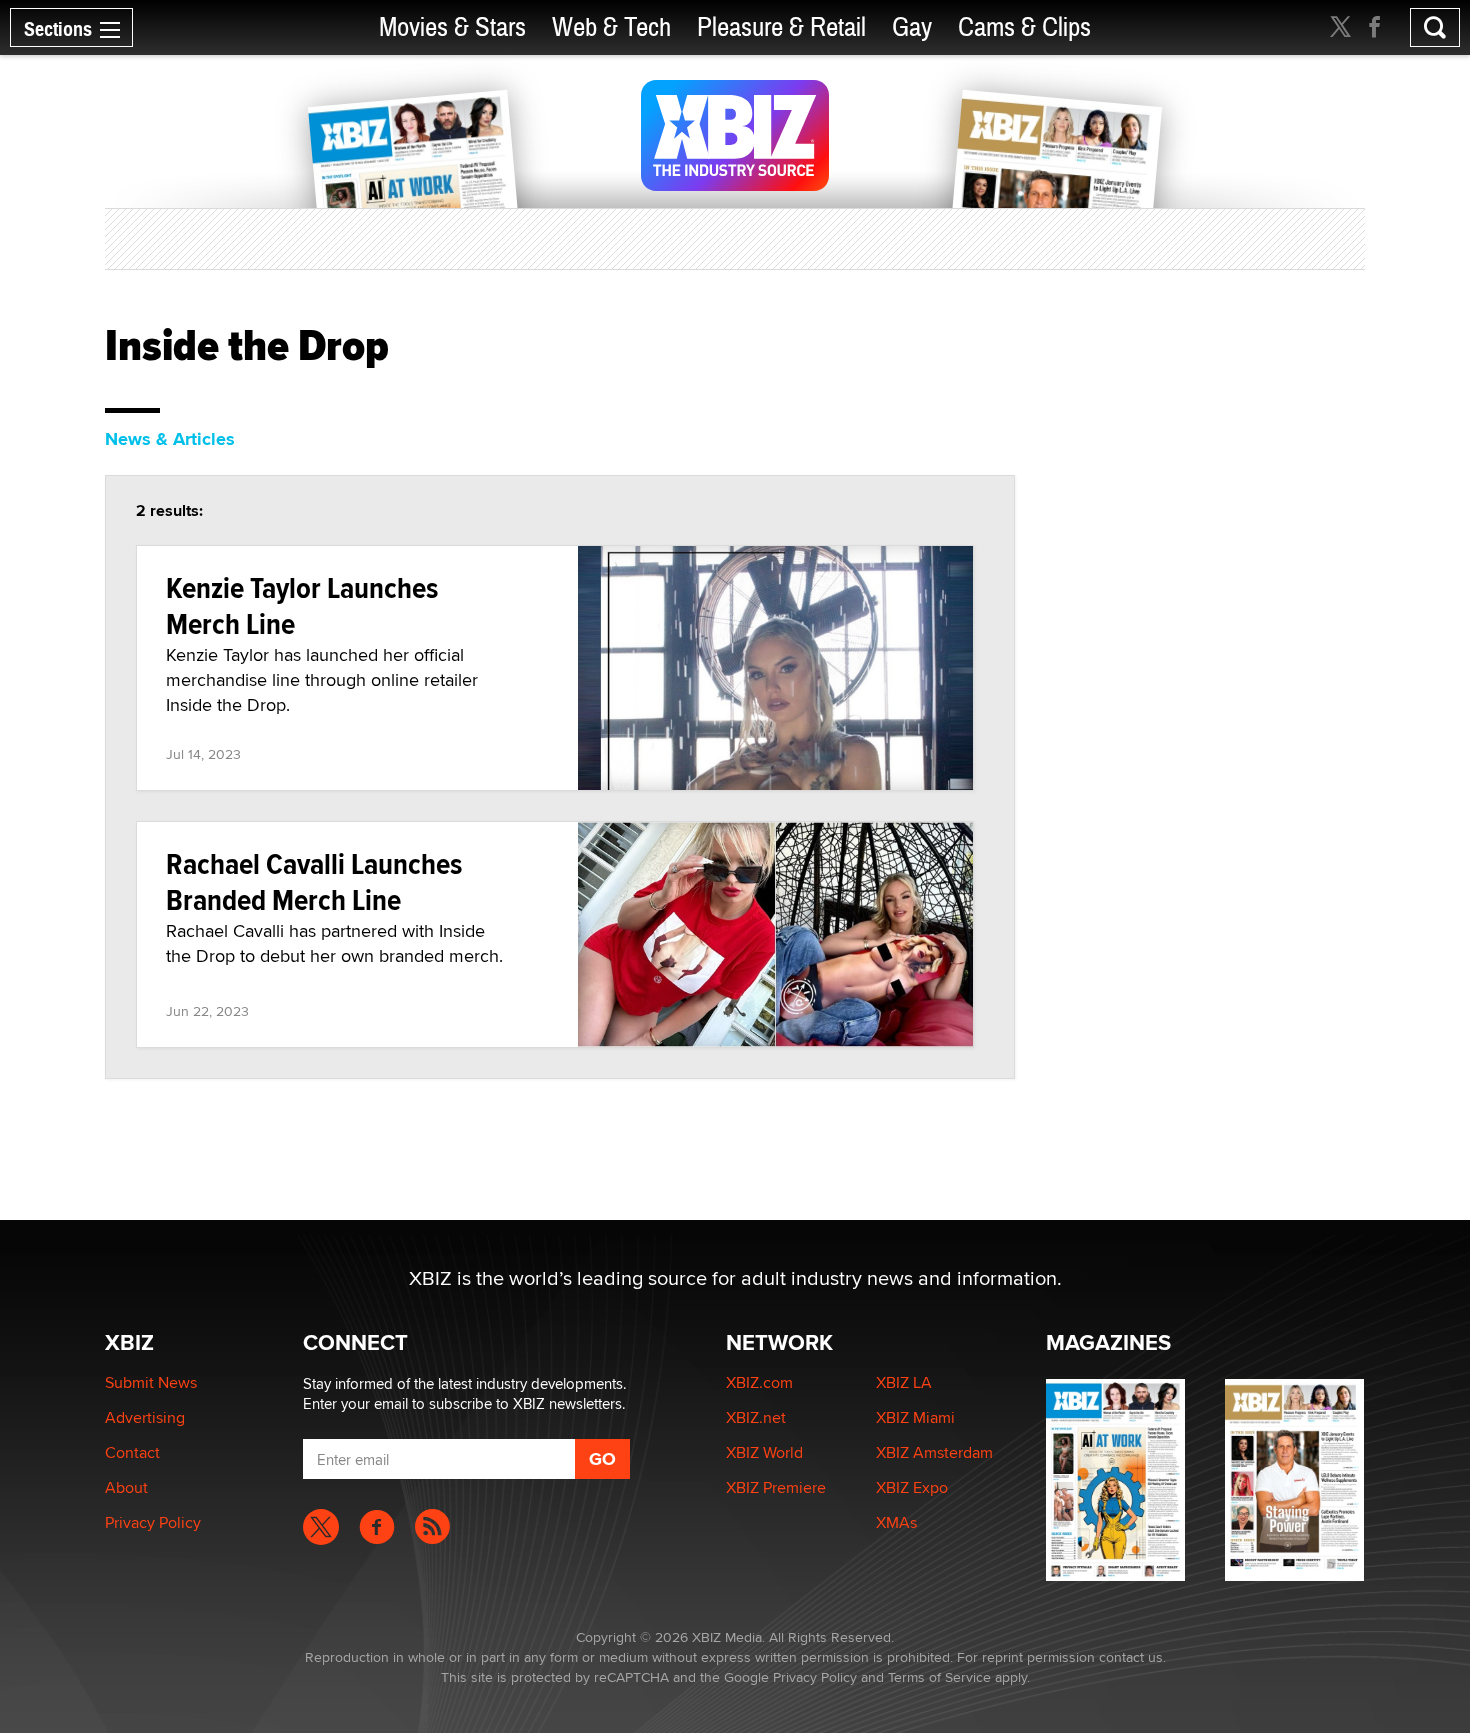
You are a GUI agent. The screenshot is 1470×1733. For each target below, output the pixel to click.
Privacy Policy (153, 1522)
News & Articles (170, 439)
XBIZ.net (756, 1417)
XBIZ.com (759, 1382)
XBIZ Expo (912, 1487)
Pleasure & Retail (781, 27)
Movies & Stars (452, 27)
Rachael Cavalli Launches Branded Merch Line (314, 881)
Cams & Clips (1024, 27)
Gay (912, 27)
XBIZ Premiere (776, 1487)
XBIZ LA (904, 1382)
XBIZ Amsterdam (934, 1452)
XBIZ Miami (915, 1417)
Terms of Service (939, 1677)
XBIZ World (764, 1452)
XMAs (896, 1522)
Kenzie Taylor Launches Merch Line (302, 605)
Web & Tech (611, 27)
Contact (132, 1452)
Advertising (145, 1417)
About (126, 1487)
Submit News (151, 1382)
